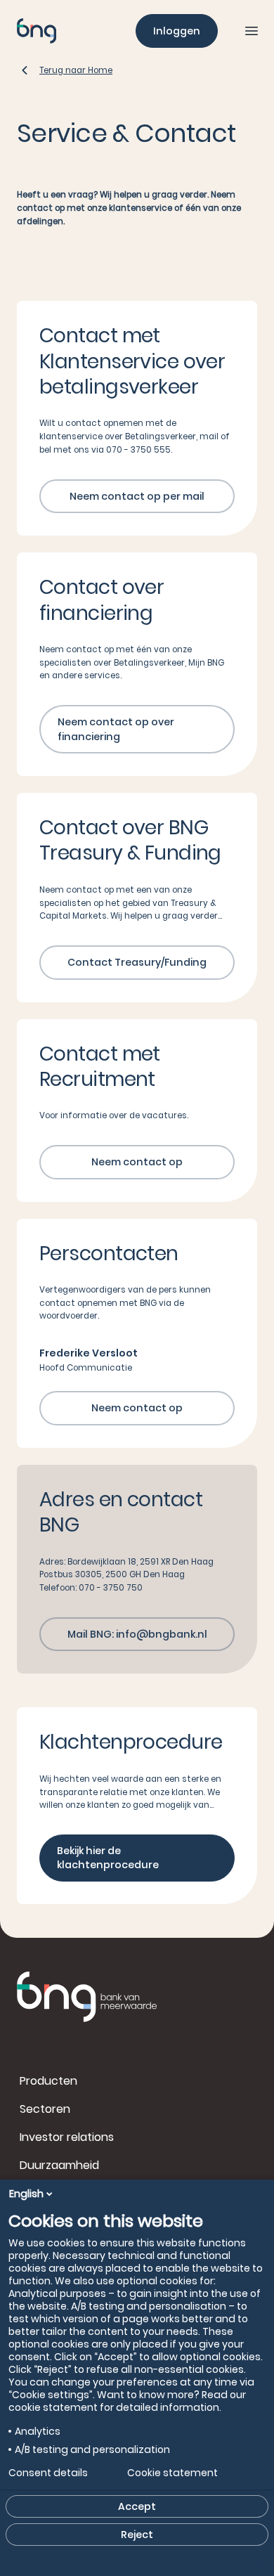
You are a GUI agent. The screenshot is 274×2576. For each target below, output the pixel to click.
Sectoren (45, 2109)
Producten (48, 2081)
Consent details (48, 2473)
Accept (137, 2506)
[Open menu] (252, 31)
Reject (137, 2535)
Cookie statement (172, 2473)
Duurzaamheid (59, 2165)
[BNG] (37, 31)
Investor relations (67, 2137)
